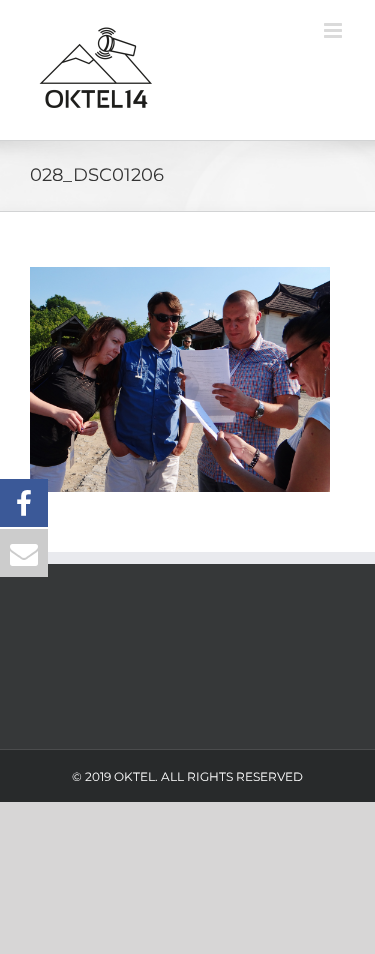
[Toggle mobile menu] (334, 30)
